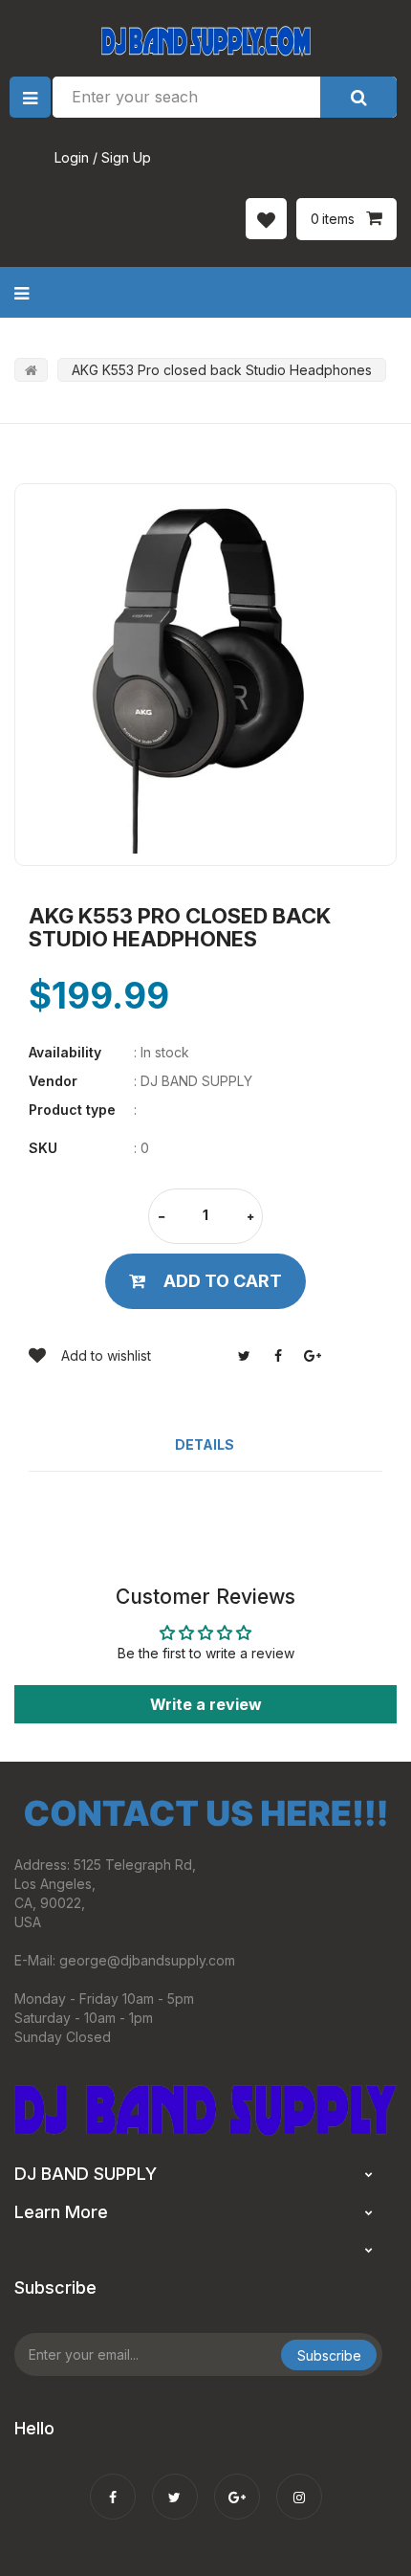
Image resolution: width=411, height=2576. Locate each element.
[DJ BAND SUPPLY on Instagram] (299, 2484)
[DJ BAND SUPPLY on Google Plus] (237, 2484)
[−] (162, 1218)
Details (205, 1444)
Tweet (244, 1356)
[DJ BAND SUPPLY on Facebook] (113, 2484)
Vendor (53, 1081)
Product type (72, 1110)
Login (72, 157)
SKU (43, 1148)
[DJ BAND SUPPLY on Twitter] (175, 2484)
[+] (250, 1218)
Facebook (278, 1356)
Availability (65, 1052)
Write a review (206, 1704)
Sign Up (126, 157)
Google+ (313, 1356)
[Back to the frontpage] (31, 370)
